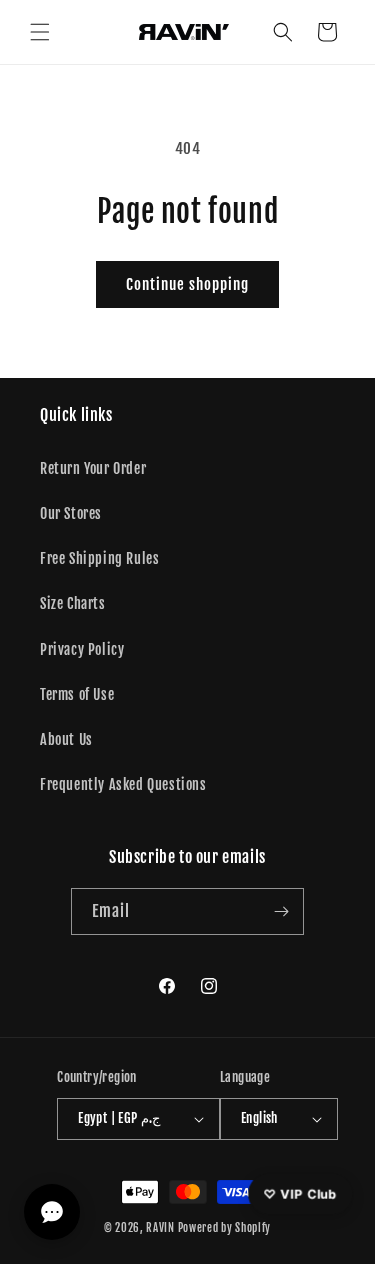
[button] (40, 32)
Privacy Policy (82, 649)
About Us (66, 739)
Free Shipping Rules (99, 558)
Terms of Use (77, 694)
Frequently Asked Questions (123, 784)
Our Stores (71, 513)
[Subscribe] (281, 911)
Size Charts (73, 603)
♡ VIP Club (301, 1194)
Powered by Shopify (225, 1228)
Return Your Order (93, 468)
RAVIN (160, 1228)
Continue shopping (187, 284)
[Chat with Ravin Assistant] (52, 1212)
